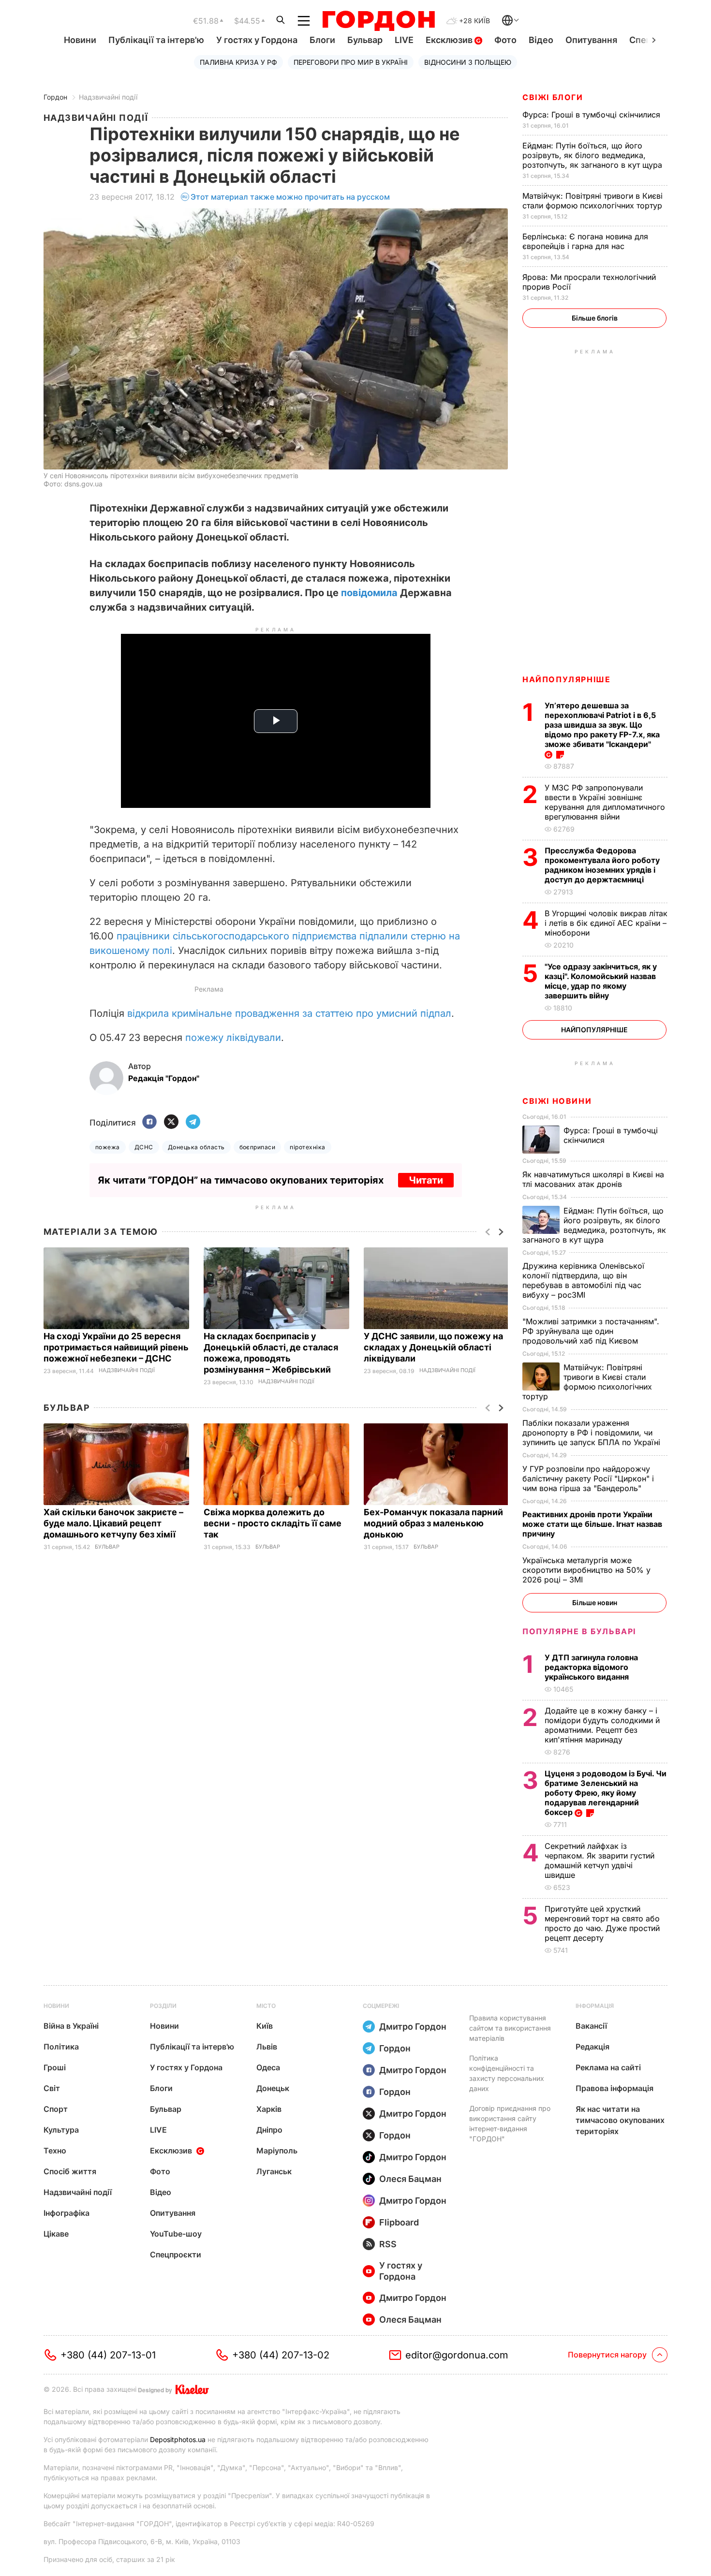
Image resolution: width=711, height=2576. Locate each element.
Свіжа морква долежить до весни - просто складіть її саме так (273, 1523)
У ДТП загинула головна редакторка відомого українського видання (591, 1667)
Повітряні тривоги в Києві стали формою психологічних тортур (593, 201)
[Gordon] (378, 21)
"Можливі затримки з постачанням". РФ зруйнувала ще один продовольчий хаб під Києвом (591, 1331)
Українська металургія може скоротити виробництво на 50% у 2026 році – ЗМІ (586, 1570)
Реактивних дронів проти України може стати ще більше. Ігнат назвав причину (592, 1524)
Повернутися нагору (607, 2355)
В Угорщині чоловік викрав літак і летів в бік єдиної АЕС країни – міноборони (606, 923)
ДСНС (144, 1147)
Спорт (56, 2109)
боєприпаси (258, 1147)
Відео (541, 40)
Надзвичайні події (108, 97)
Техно (55, 2151)
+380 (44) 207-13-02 (281, 2355)
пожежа (108, 1147)
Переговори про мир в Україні (351, 62)
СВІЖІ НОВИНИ (557, 1101)
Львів (267, 2047)
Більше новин (595, 1603)
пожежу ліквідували (233, 1038)
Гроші (55, 2067)
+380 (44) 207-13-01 (108, 2355)
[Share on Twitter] (171, 1122)
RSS (388, 2244)
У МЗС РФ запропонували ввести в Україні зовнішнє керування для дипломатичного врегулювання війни (605, 802)
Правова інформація (615, 2088)
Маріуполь (277, 2151)
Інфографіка (67, 2213)
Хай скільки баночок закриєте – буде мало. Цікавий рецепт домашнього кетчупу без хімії (113, 1523)
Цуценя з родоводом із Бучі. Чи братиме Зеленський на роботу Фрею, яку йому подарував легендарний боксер (606, 1793)
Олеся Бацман (410, 2179)
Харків (269, 2109)
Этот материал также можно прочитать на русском (290, 197)
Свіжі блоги (553, 97)
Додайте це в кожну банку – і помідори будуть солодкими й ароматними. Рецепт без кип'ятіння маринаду (602, 1725)
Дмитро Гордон (413, 2027)
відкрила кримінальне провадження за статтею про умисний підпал (289, 1013)
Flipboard (399, 2222)
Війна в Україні (71, 2026)
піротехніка (307, 1147)
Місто (266, 2006)
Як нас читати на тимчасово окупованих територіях (620, 2120)
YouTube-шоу (176, 2234)
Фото (505, 40)
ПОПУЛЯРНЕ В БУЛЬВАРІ (579, 1631)
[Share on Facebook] (149, 1122)
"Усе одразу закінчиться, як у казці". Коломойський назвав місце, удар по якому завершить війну (601, 981)
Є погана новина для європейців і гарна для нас (585, 241)
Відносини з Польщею (468, 62)
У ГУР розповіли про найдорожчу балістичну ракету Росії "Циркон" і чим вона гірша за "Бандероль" (588, 1478)
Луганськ (274, 2171)
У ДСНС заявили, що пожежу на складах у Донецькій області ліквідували (433, 1347)
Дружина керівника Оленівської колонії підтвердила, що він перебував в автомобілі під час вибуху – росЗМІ (583, 1280)
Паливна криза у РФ (238, 62)
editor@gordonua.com (457, 2355)
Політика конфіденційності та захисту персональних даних (507, 2073)
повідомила (369, 593)
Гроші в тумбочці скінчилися (592, 115)
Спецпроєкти (176, 2254)
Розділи (163, 2006)
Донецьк (273, 2088)
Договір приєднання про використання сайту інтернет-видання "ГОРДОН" (510, 2123)
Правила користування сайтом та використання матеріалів (510, 2028)
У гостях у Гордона (257, 40)
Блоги (322, 40)
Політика (61, 2047)
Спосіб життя (70, 2171)
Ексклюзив (450, 40)
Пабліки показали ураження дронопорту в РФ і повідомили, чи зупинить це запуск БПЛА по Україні (592, 1433)
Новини (80, 40)
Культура (61, 2130)
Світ (52, 2088)
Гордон (55, 97)
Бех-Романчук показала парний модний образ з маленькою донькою (433, 1523)
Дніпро (269, 2130)
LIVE (404, 40)
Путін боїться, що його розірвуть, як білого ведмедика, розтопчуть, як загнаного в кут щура (593, 155)
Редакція (592, 2047)
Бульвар (365, 40)
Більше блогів (595, 318)
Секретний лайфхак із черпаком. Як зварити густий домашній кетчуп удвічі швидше (600, 1860)
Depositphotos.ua (178, 2439)
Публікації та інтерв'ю (156, 40)
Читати (426, 1180)
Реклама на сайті (608, 2067)
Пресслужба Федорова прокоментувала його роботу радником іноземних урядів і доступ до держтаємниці (602, 865)
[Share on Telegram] (193, 1122)
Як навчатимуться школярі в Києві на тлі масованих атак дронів (593, 1179)
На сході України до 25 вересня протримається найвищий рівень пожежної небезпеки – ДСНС (116, 1347)
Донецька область (196, 1147)
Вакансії (591, 2026)
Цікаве (56, 2234)
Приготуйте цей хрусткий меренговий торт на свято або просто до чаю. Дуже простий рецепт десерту (602, 1923)
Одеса (268, 2067)
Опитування (591, 40)
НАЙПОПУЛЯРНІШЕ (566, 679)
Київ (265, 2026)
